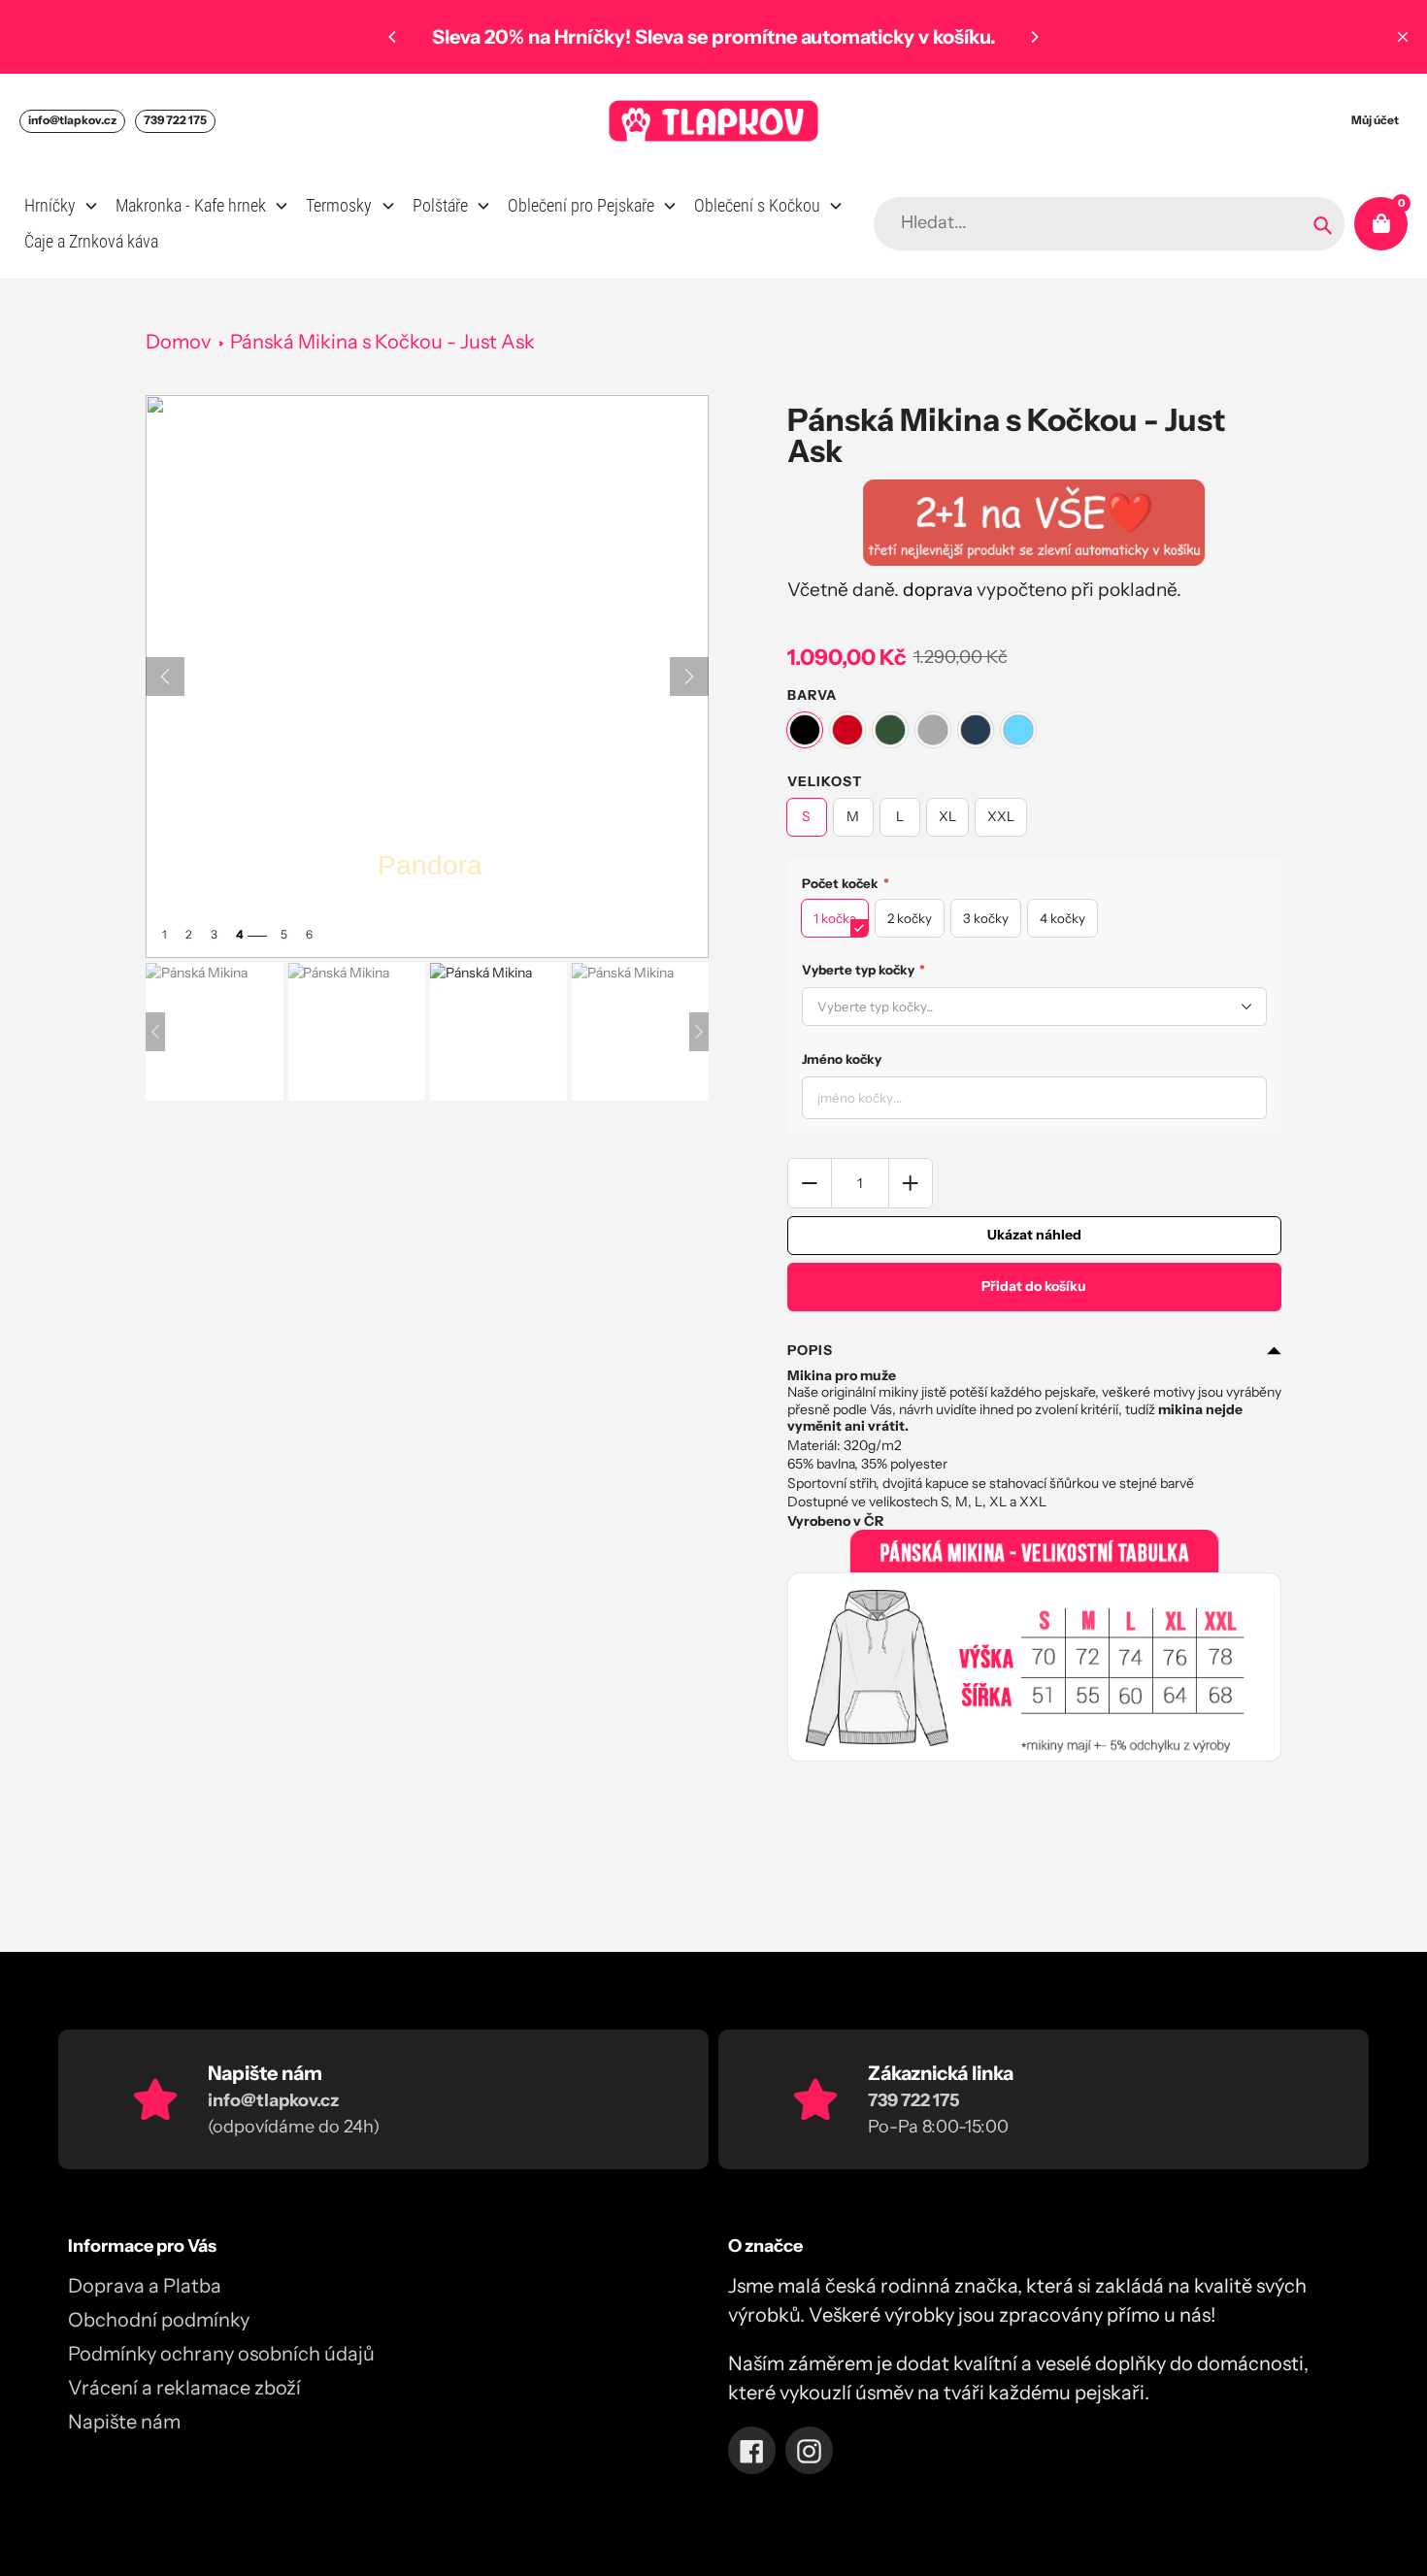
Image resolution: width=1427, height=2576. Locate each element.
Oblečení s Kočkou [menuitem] (757, 205)
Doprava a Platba (145, 2286)
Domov (178, 342)
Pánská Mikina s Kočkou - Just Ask (382, 342)
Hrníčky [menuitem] (50, 205)
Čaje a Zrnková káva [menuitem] (91, 241)
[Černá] (805, 730)
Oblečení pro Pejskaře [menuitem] (581, 205)
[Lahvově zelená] (890, 730)
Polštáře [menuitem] (440, 205)
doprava (938, 590)
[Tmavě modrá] (976, 730)
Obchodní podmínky (159, 2320)
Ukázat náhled (1034, 1235)
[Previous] (393, 37)
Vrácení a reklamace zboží (184, 2388)
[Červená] (847, 730)
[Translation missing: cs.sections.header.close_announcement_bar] (1403, 37)
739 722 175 (175, 120)
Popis (810, 1350)
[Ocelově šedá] (933, 730)
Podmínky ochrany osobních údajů (221, 2354)
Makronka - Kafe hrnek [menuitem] (191, 205)
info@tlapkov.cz (72, 120)
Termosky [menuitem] (339, 205)
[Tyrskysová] (1018, 730)
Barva (812, 695)
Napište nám (124, 2422)
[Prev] (165, 677)
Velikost (825, 781)
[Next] (1034, 37)
